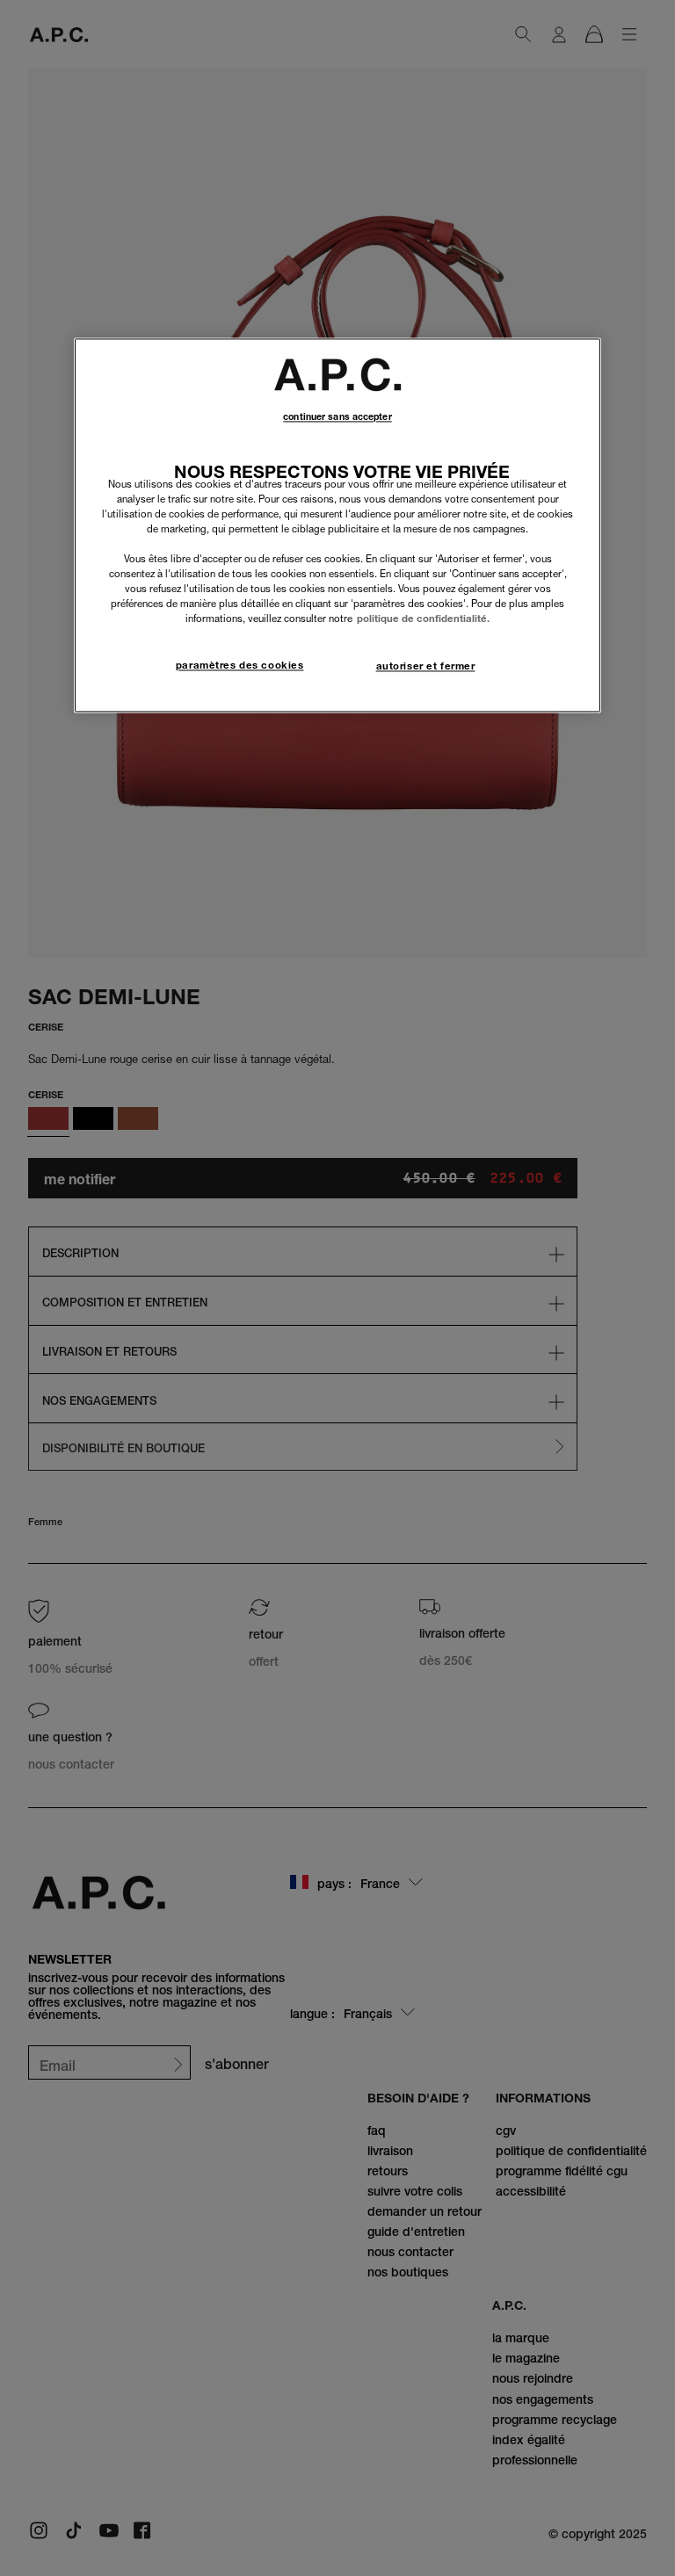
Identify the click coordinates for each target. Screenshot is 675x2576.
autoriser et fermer (426, 667)
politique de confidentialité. (423, 619)
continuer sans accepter (337, 417)
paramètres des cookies (240, 666)
